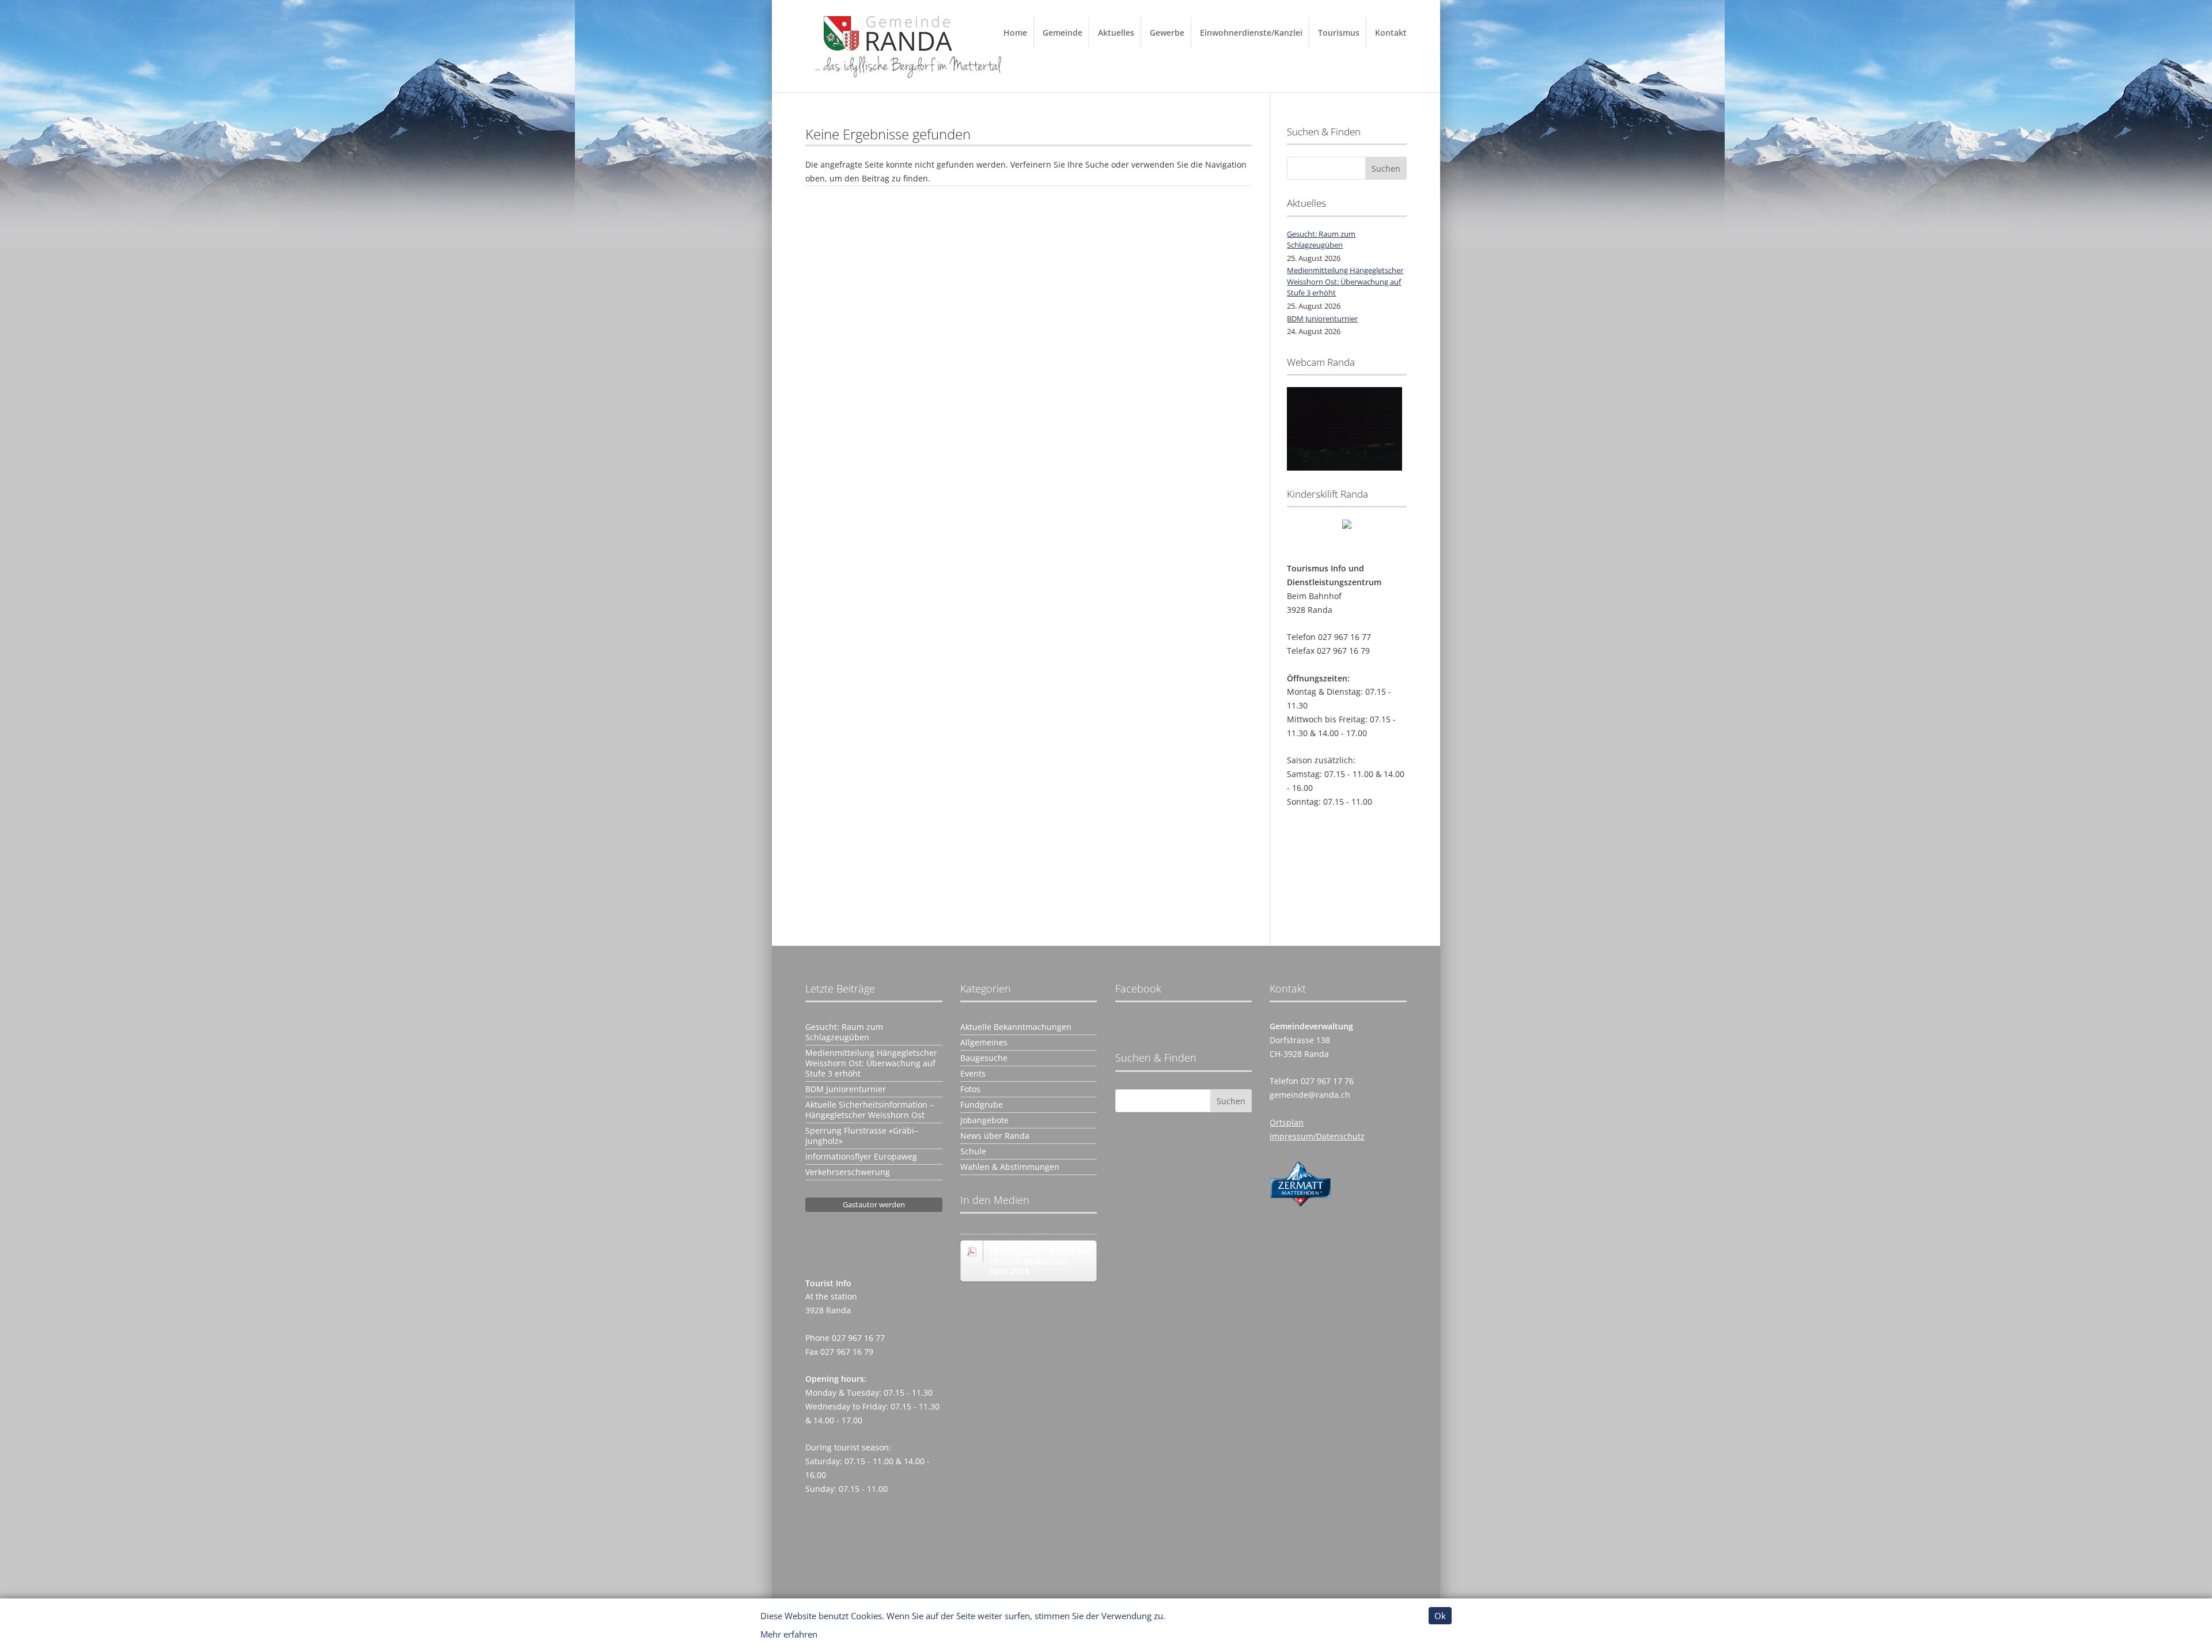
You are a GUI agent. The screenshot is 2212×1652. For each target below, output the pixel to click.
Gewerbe (1167, 33)
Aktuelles (1116, 33)
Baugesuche (984, 1058)
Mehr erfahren (789, 1634)
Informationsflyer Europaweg (861, 1157)
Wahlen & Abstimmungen (1010, 1167)
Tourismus (1339, 33)
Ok (1440, 1616)
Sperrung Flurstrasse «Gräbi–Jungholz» (862, 1136)
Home (1015, 33)
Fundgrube (982, 1105)
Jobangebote (984, 1120)
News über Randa (995, 1136)
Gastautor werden (874, 1204)
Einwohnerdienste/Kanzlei (1251, 33)
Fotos (970, 1089)
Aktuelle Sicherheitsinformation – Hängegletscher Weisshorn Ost (870, 1110)
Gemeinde (1063, 33)
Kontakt (1391, 33)
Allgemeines (984, 1043)
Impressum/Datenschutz (1317, 1136)
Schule (973, 1151)
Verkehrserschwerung (848, 1172)
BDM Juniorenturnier (1322, 319)
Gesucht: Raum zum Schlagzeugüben (1321, 240)
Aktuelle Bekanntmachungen (1016, 1027)
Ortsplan (1287, 1122)
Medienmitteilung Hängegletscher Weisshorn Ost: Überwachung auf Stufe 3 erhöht (1345, 281)
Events (973, 1074)
